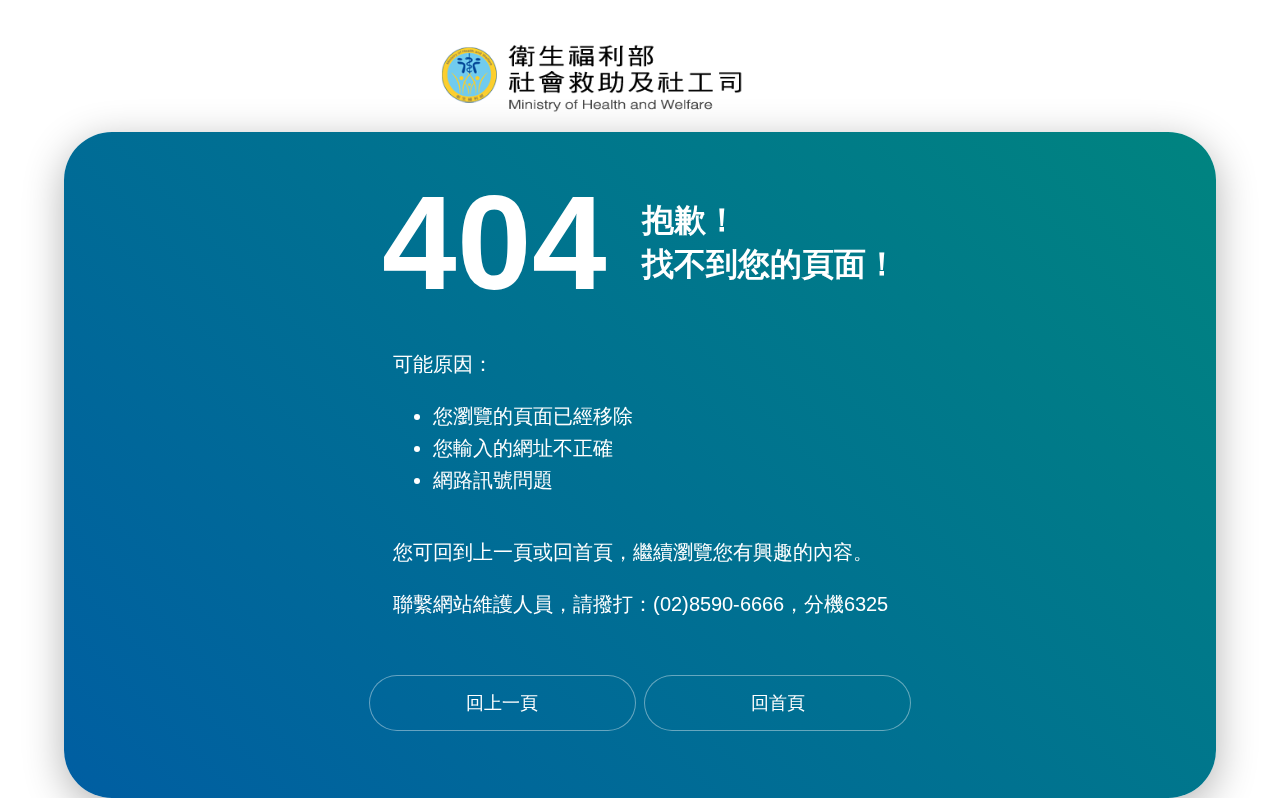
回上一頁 (502, 703)
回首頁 (778, 703)
